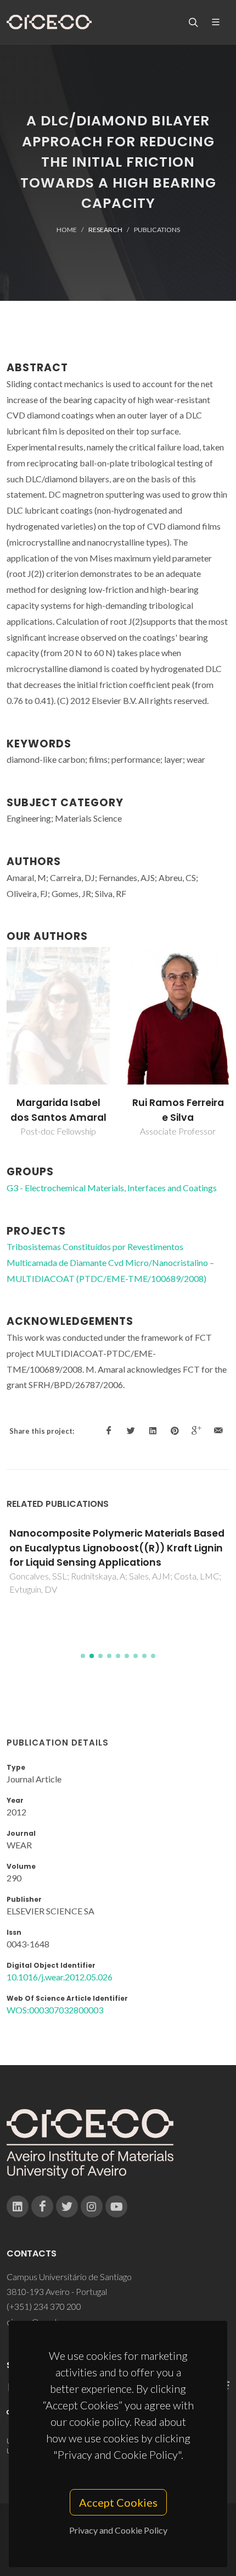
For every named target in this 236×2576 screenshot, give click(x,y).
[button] (83, 1656)
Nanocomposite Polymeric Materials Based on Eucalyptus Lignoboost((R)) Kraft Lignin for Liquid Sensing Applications (117, 1548)
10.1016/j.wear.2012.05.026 (60, 1977)
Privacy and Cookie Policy (118, 2530)
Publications (157, 230)
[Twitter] (67, 2206)
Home (67, 230)
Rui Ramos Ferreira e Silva (178, 1110)
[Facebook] (42, 2206)
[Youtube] (116, 2206)
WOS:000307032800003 (55, 2010)
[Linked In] (18, 2206)
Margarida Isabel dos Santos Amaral (58, 1110)
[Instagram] (92, 2206)
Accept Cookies (118, 2502)
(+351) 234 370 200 (44, 2306)
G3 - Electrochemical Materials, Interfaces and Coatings (112, 1188)
